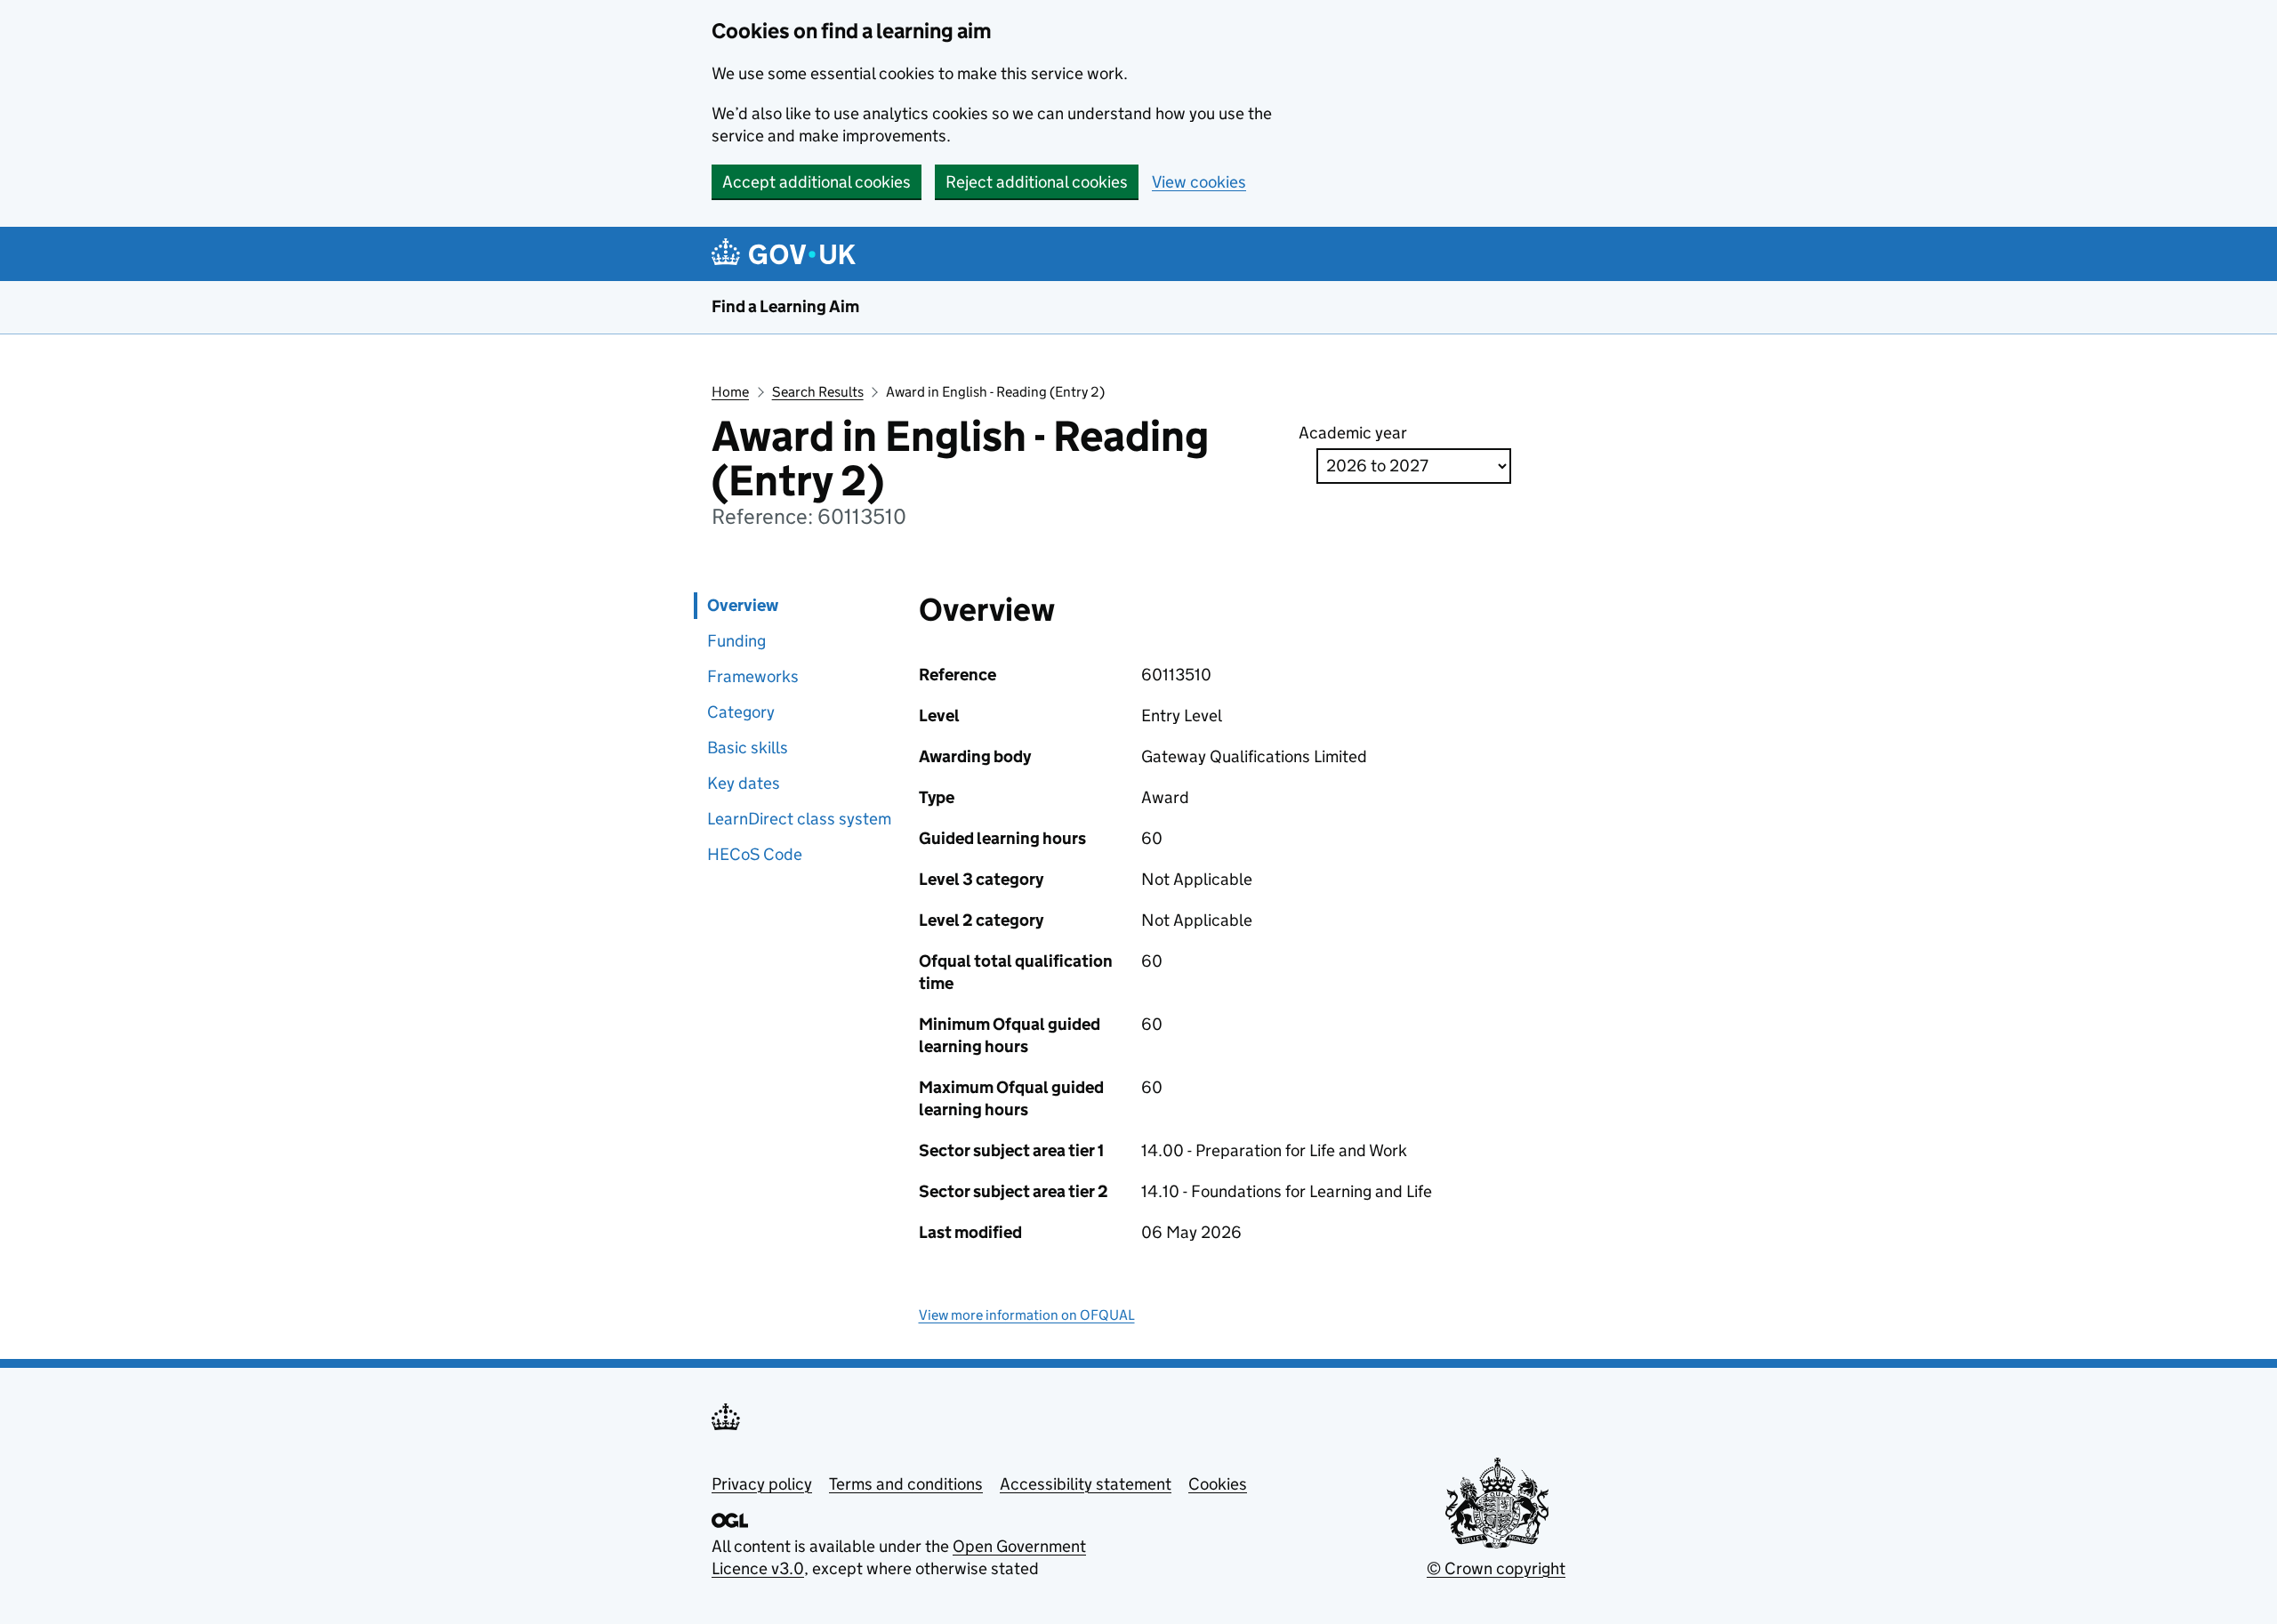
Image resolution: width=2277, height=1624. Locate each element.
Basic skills (748, 748)
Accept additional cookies (817, 182)
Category (741, 712)
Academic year (1353, 433)
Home (730, 392)
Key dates (744, 783)
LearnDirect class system (799, 819)
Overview (743, 605)
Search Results (818, 392)
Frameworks (753, 676)
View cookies (1199, 182)
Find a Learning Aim (785, 306)
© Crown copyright (1496, 1568)
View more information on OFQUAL (1027, 1315)
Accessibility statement (1086, 1484)
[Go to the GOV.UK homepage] (787, 254)
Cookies (1218, 1484)
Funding (736, 641)
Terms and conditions (906, 1484)
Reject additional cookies (1037, 182)
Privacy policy (762, 1484)
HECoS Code (755, 854)
